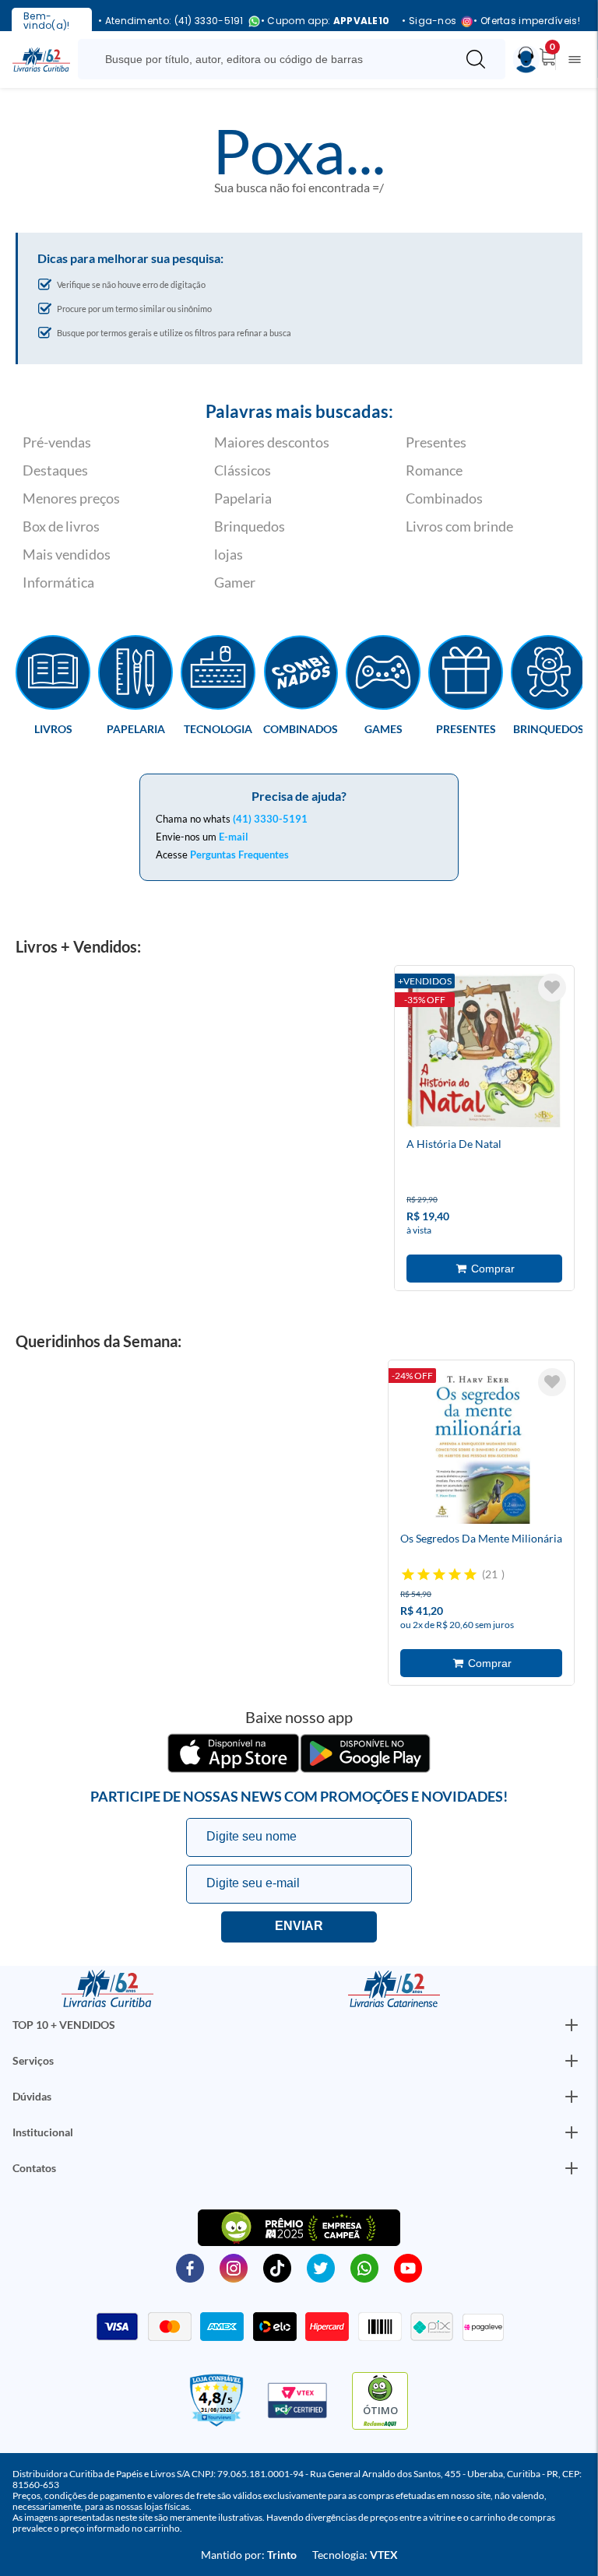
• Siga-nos (429, 21)
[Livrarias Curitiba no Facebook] (190, 2267)
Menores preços (71, 498)
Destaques (55, 470)
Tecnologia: (355, 2555)
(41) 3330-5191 (270, 819)
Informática (58, 582)
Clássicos (243, 470)
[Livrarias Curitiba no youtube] (408, 2267)
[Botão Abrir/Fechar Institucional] (572, 2025)
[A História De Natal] (484, 1054)
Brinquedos (250, 526)
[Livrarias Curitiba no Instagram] (234, 2267)
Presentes (436, 442)
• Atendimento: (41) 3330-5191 (171, 21)
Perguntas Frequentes (239, 855)
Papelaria (243, 498)
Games (383, 728)
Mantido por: (249, 2555)
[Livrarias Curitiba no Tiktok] (277, 2267)
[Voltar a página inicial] (41, 58)
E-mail (234, 837)
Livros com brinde (459, 526)
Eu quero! (299, 1927)
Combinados (444, 498)
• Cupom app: (325, 21)
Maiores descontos (272, 442)
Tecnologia (218, 728)
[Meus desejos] (552, 988)
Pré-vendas (57, 442)
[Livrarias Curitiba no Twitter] (321, 2267)
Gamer (235, 582)
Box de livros (61, 526)
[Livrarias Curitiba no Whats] (364, 2267)
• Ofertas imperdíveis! (527, 21)
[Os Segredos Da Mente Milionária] (478, 1448)
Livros (53, 728)
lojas (229, 554)
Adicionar (484, 1269)
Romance (434, 470)
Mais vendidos (67, 554)
